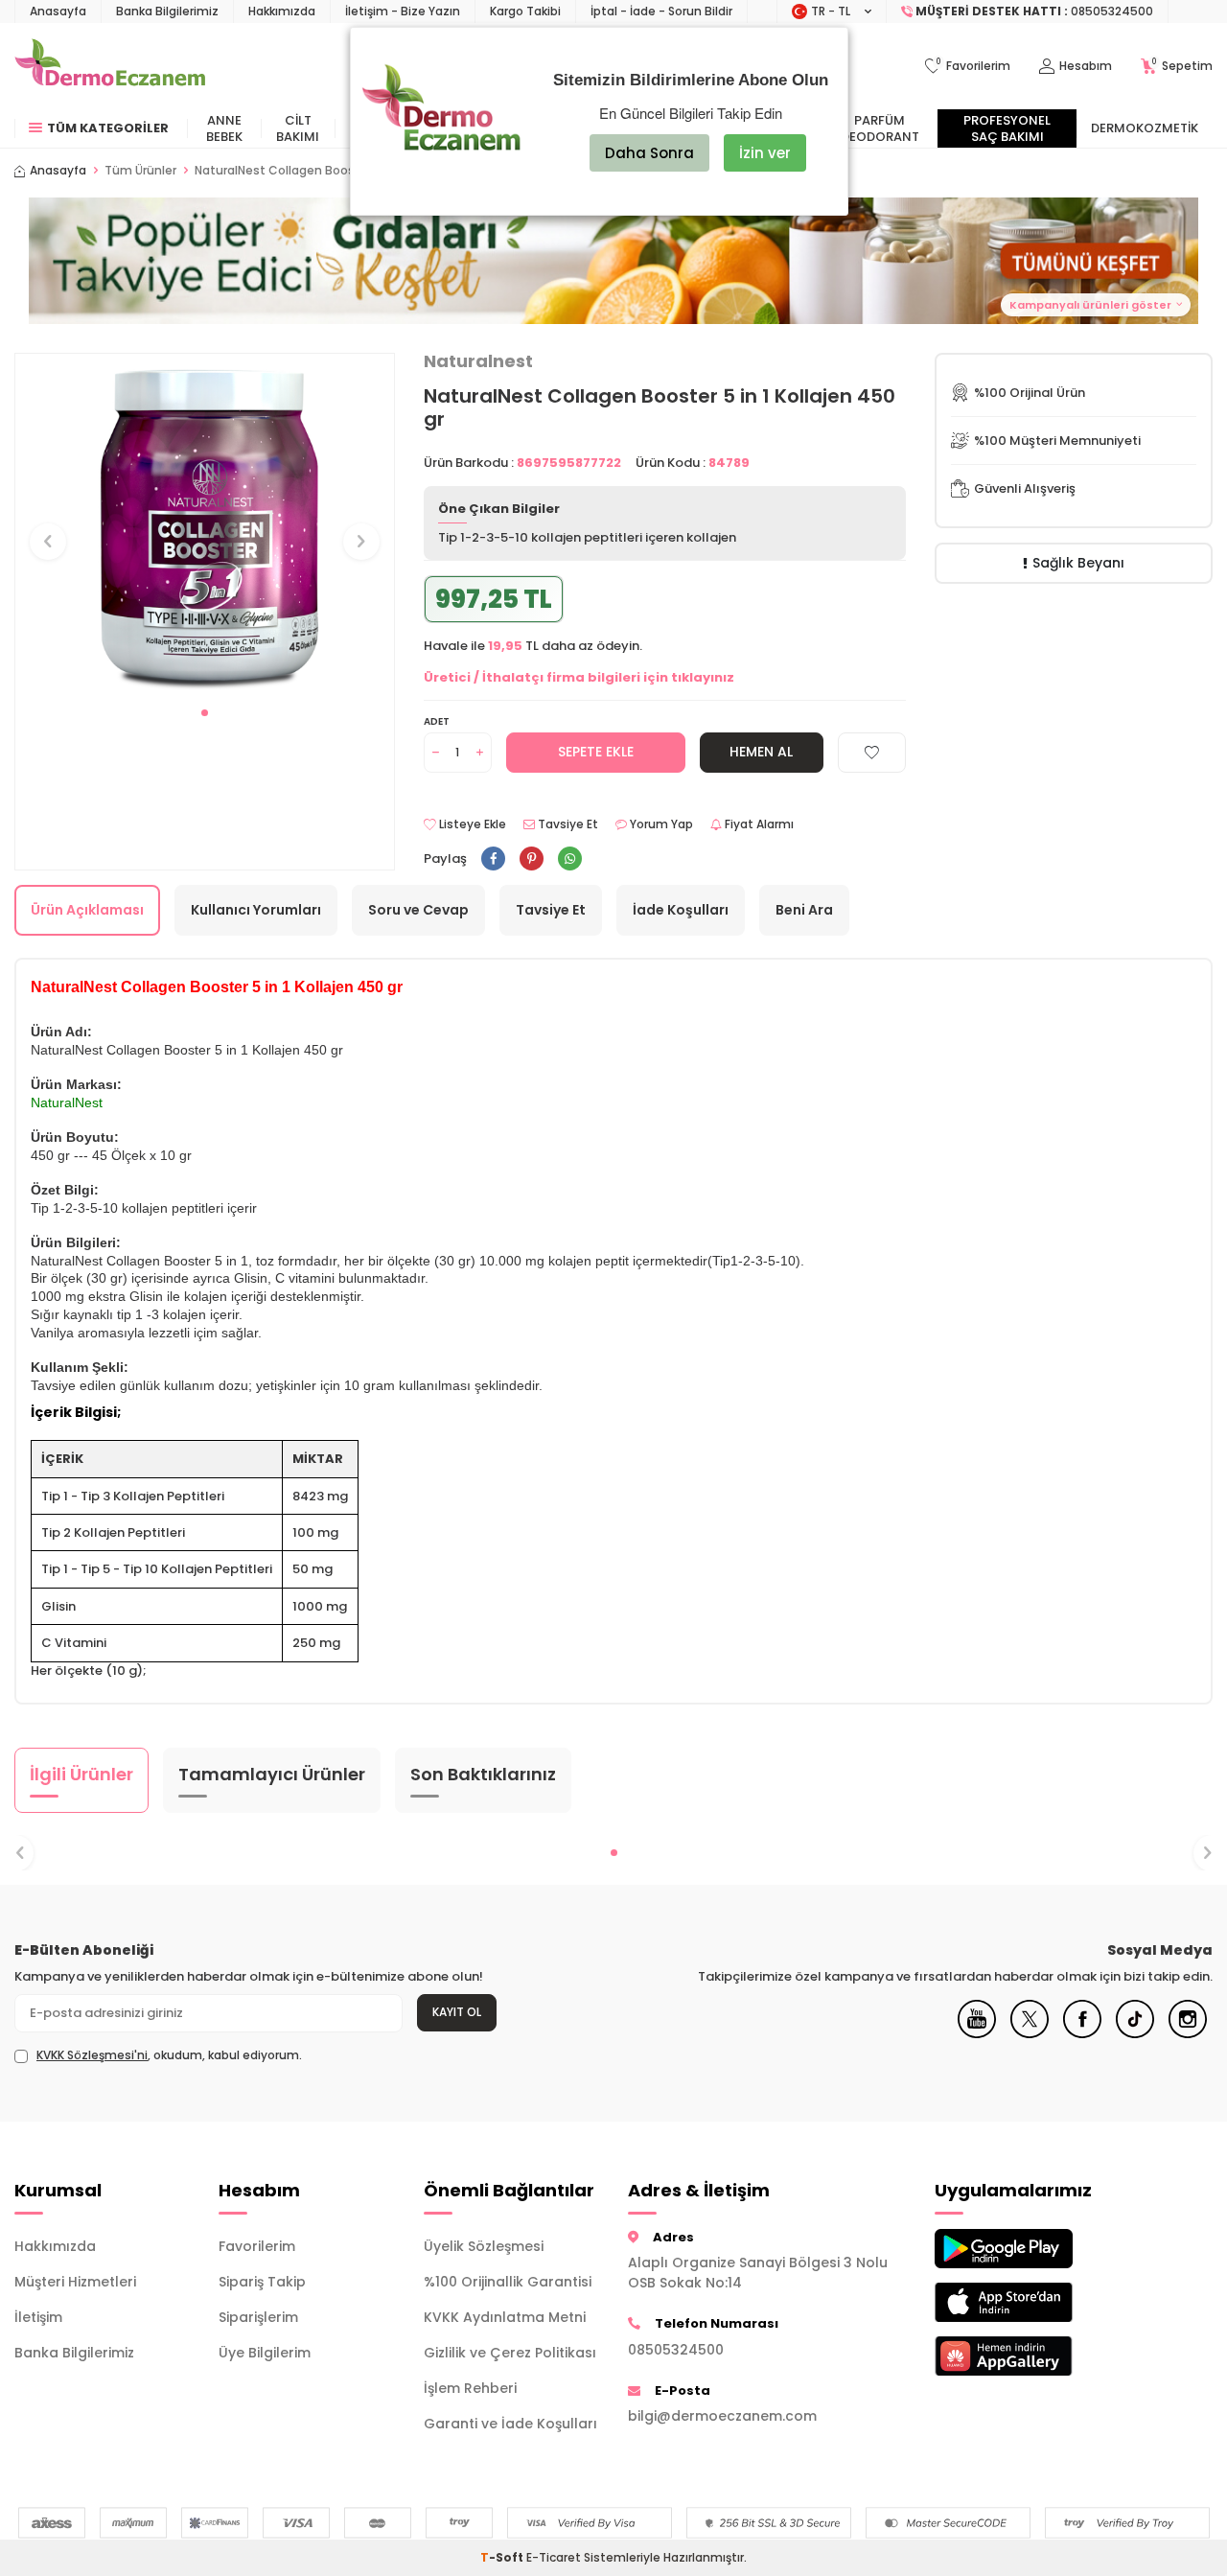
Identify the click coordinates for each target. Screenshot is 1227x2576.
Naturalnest (478, 361)
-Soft (503, 2557)
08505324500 (676, 2350)
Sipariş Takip (262, 2282)
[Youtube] (977, 2033)
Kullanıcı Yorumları (256, 910)
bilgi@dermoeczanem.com (722, 2416)
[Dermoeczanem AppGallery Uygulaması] (1022, 2356)
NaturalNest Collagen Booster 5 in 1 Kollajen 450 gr (344, 171)
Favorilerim (257, 2246)
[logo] (110, 66)
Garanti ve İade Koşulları (510, 2424)
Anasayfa (58, 11)
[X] (1030, 2033)
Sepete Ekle (596, 752)
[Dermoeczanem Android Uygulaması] (1022, 2249)
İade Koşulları (681, 910)
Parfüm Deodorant (880, 128)
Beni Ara (804, 910)
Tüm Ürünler (140, 171)
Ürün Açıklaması (87, 910)
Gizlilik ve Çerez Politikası (510, 2353)
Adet (437, 721)
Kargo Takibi (525, 11)
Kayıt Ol (457, 2012)
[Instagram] (1188, 2033)
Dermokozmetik (1145, 128)
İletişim (38, 2317)
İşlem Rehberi (470, 2388)
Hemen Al (761, 752)
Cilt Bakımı (298, 128)
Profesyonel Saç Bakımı (1007, 128)
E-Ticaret (554, 2557)
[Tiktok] (1135, 2033)
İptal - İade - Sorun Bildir (661, 11)
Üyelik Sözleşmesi (484, 2246)
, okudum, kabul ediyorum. (169, 2055)
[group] (205, 524)
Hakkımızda (282, 11)
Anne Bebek (224, 128)
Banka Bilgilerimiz (167, 11)
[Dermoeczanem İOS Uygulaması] (1022, 2302)
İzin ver (765, 153)
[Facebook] (1082, 2033)
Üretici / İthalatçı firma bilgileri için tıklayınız (579, 677)
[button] (205, 713)
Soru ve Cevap (418, 910)
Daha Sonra (649, 153)
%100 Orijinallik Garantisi (508, 2282)
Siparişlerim (258, 2317)
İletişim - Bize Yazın (403, 11)
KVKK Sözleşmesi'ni (92, 2055)
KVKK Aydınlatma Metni (505, 2317)
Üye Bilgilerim (265, 2353)
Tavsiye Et (567, 824)
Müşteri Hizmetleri (75, 2282)
